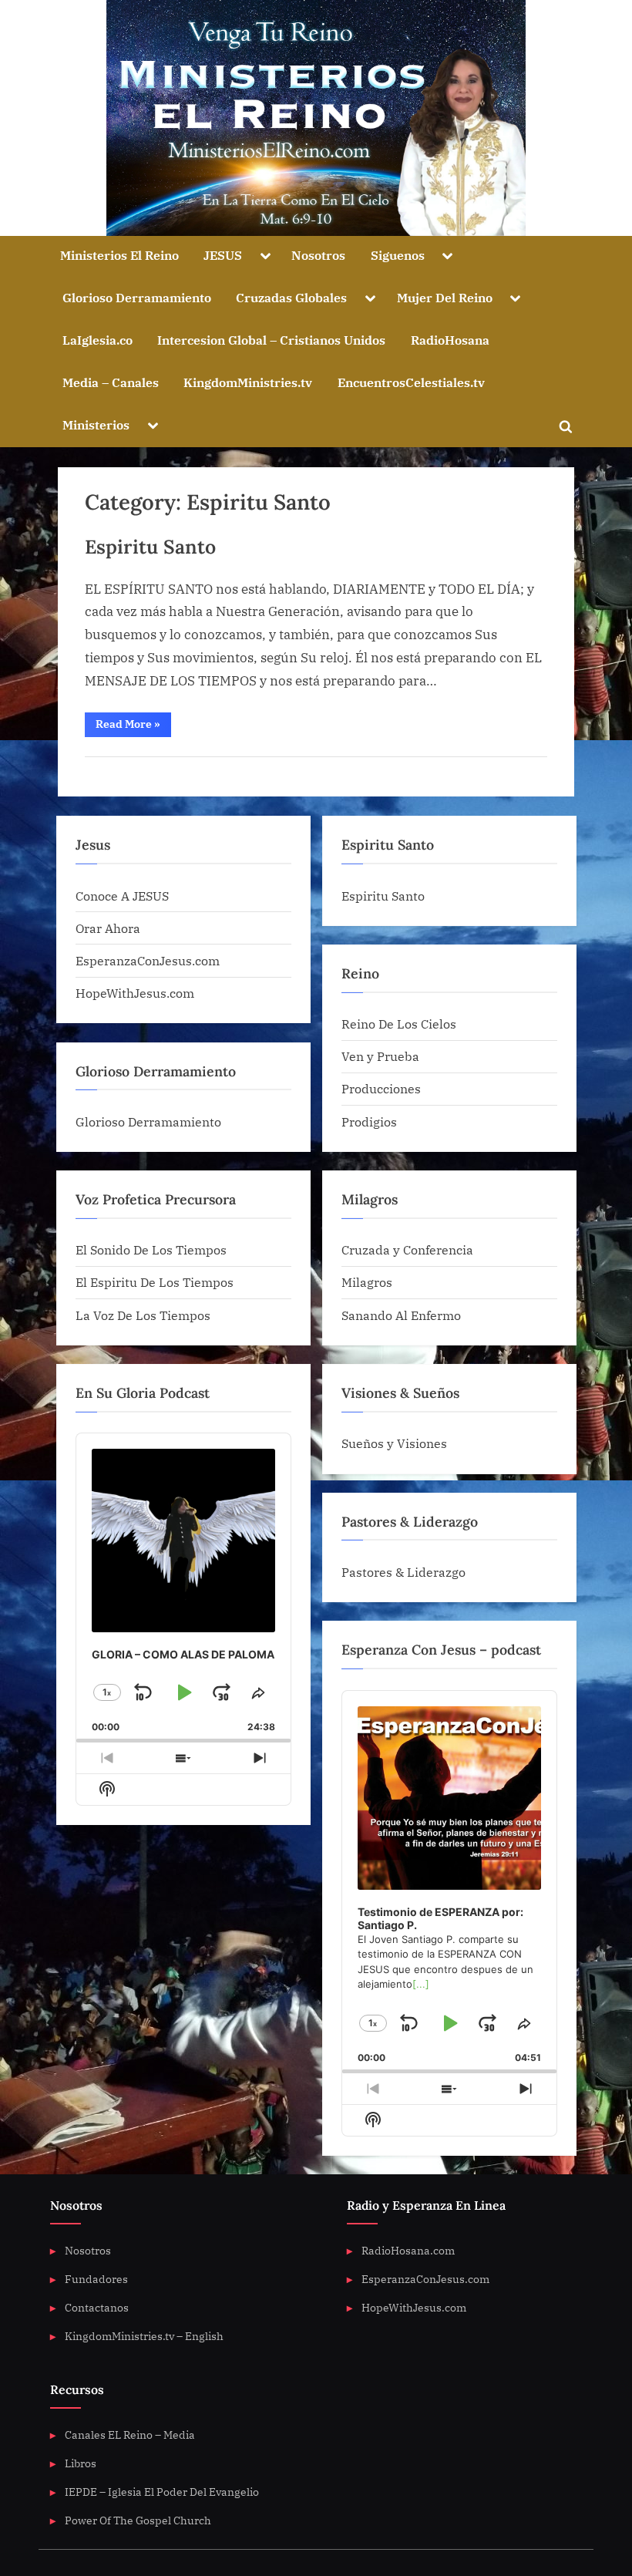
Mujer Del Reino (445, 297)
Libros (81, 2463)
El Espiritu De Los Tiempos (155, 1282)
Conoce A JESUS (122, 896)
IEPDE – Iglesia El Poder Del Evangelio (162, 2492)
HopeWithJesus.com (135, 993)
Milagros (367, 1282)
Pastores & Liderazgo (403, 1572)
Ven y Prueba (380, 1056)
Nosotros (318, 255)
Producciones (381, 1088)
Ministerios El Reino (119, 255)
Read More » (133, 727)
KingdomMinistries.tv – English (144, 2336)
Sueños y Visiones (394, 1443)
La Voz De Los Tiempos (143, 1315)
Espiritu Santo (150, 547)
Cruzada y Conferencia (407, 1249)
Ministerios (96, 424)
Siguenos (398, 255)
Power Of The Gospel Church (138, 2520)
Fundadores (96, 2279)
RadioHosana (450, 340)
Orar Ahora (108, 928)
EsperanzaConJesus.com (148, 960)
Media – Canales (111, 382)
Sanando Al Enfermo (401, 1315)
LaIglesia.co (97, 340)
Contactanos (97, 2307)
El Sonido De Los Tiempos (151, 1249)
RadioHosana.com (408, 2250)
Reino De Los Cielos (399, 1024)
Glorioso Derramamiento (137, 297)
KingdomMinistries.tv (248, 382)
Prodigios (369, 1121)
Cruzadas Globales (291, 297)
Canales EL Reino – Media (130, 2435)
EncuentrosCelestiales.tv (411, 382)
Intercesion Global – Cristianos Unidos (271, 340)
